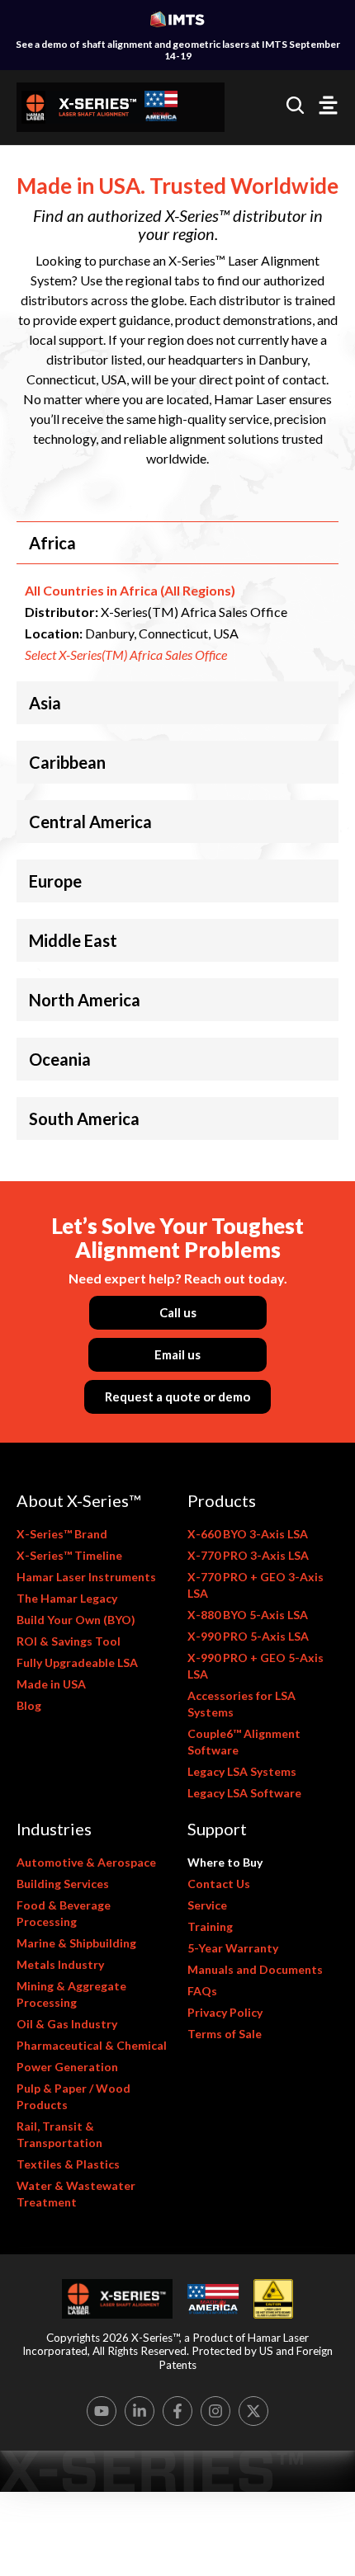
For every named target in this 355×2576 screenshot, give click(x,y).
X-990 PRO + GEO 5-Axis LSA (256, 1666)
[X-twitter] (253, 2411)
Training (210, 1926)
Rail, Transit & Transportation (59, 2134)
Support (217, 1829)
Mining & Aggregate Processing (71, 1994)
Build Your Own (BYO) (76, 1620)
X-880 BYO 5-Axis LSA (248, 1615)
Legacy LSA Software (244, 1793)
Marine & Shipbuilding (76, 1943)
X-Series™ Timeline (69, 1555)
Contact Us (219, 1884)
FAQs (202, 1991)
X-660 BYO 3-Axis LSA (248, 1534)
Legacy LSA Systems (242, 1771)
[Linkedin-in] (140, 2411)
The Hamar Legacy (67, 1598)
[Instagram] (215, 2411)
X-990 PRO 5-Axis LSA (248, 1636)
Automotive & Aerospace (86, 1862)
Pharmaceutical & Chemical (92, 2045)
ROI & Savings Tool (69, 1641)
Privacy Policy (225, 2012)
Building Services (63, 1884)
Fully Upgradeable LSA (77, 1662)
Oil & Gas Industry (67, 2024)
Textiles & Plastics (68, 2164)
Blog (29, 1705)
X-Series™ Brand (62, 1534)
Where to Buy (225, 1862)
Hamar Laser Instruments (86, 1577)
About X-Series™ (78, 1500)
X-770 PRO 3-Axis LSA (248, 1555)
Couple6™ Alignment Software (244, 1742)
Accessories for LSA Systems (241, 1704)
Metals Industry (60, 1964)
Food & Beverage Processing (64, 1913)
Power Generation (67, 2067)
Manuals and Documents (255, 1969)
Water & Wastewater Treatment (76, 2194)
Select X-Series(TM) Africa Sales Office (126, 655)
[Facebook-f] (177, 2411)
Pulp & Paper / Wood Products (73, 2096)
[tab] (177, 543)
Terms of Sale (225, 2034)
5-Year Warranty (233, 1948)
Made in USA (51, 1684)
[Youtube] (102, 2411)
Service (207, 1905)
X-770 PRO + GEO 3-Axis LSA (256, 1585)
